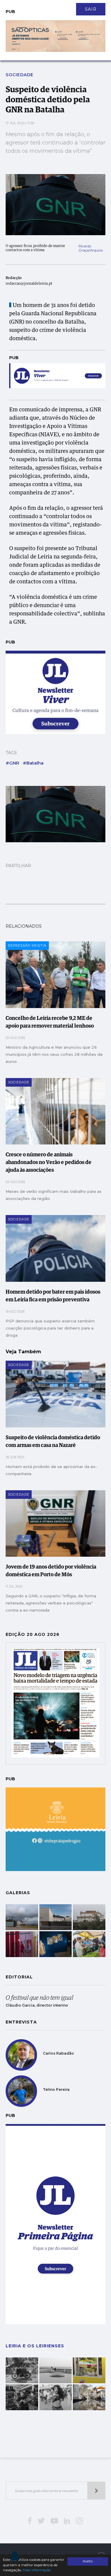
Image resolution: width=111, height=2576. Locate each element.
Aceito (88, 2561)
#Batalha (33, 763)
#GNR (12, 763)
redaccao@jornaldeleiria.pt (29, 284)
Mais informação (37, 2570)
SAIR (91, 9)
